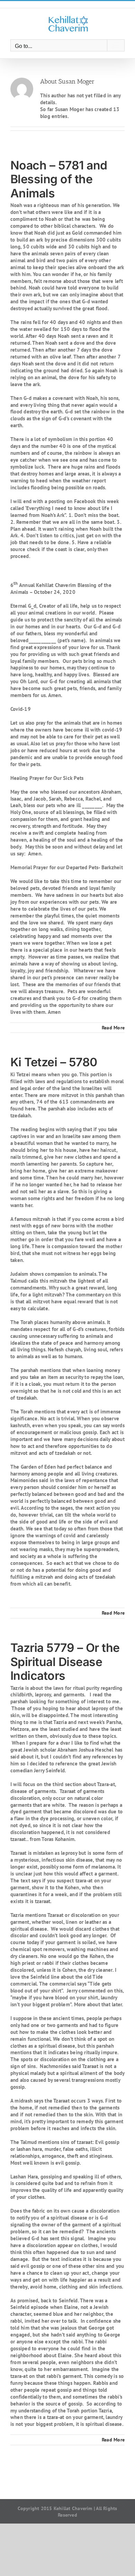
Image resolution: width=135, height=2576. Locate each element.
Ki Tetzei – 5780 (54, 1062)
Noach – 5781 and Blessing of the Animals (59, 179)
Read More (113, 1028)
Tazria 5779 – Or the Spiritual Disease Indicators (65, 1662)
